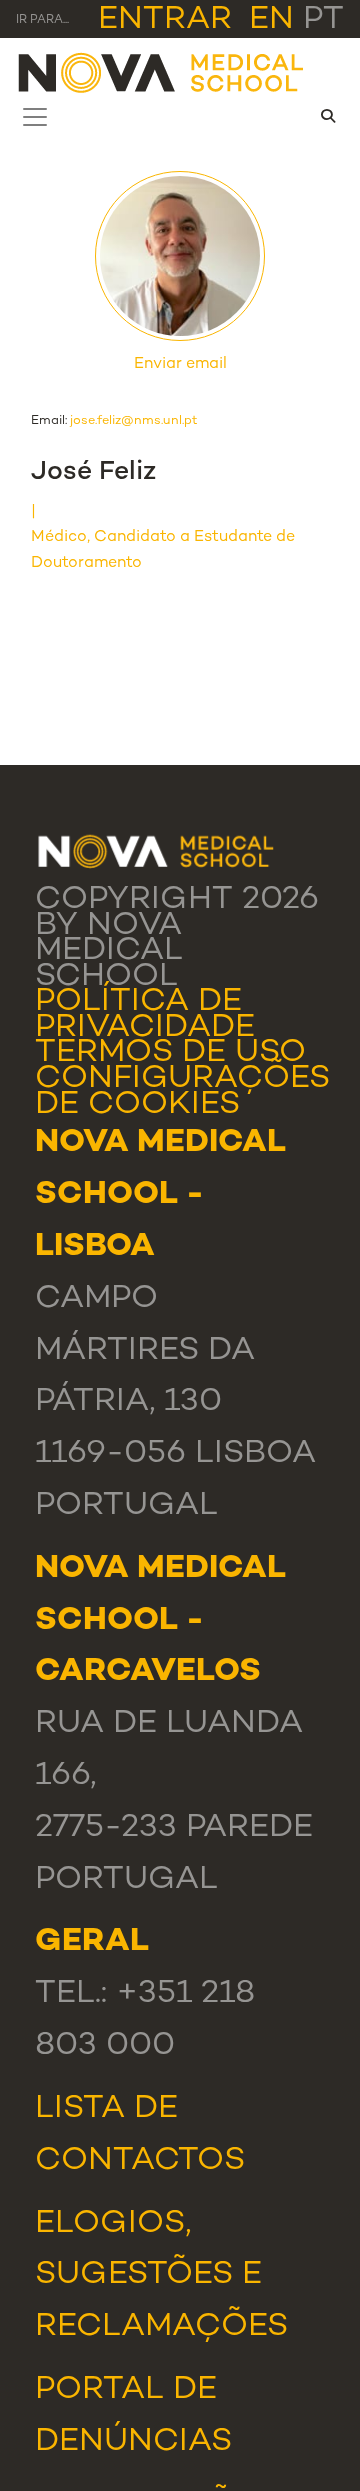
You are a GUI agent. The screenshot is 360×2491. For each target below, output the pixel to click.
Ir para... (42, 20)
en (271, 20)
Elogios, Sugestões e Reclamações (161, 2276)
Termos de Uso (170, 1053)
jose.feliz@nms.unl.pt (134, 421)
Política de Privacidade (145, 1015)
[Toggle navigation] (35, 117)
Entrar (165, 20)
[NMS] (162, 71)
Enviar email (180, 364)
